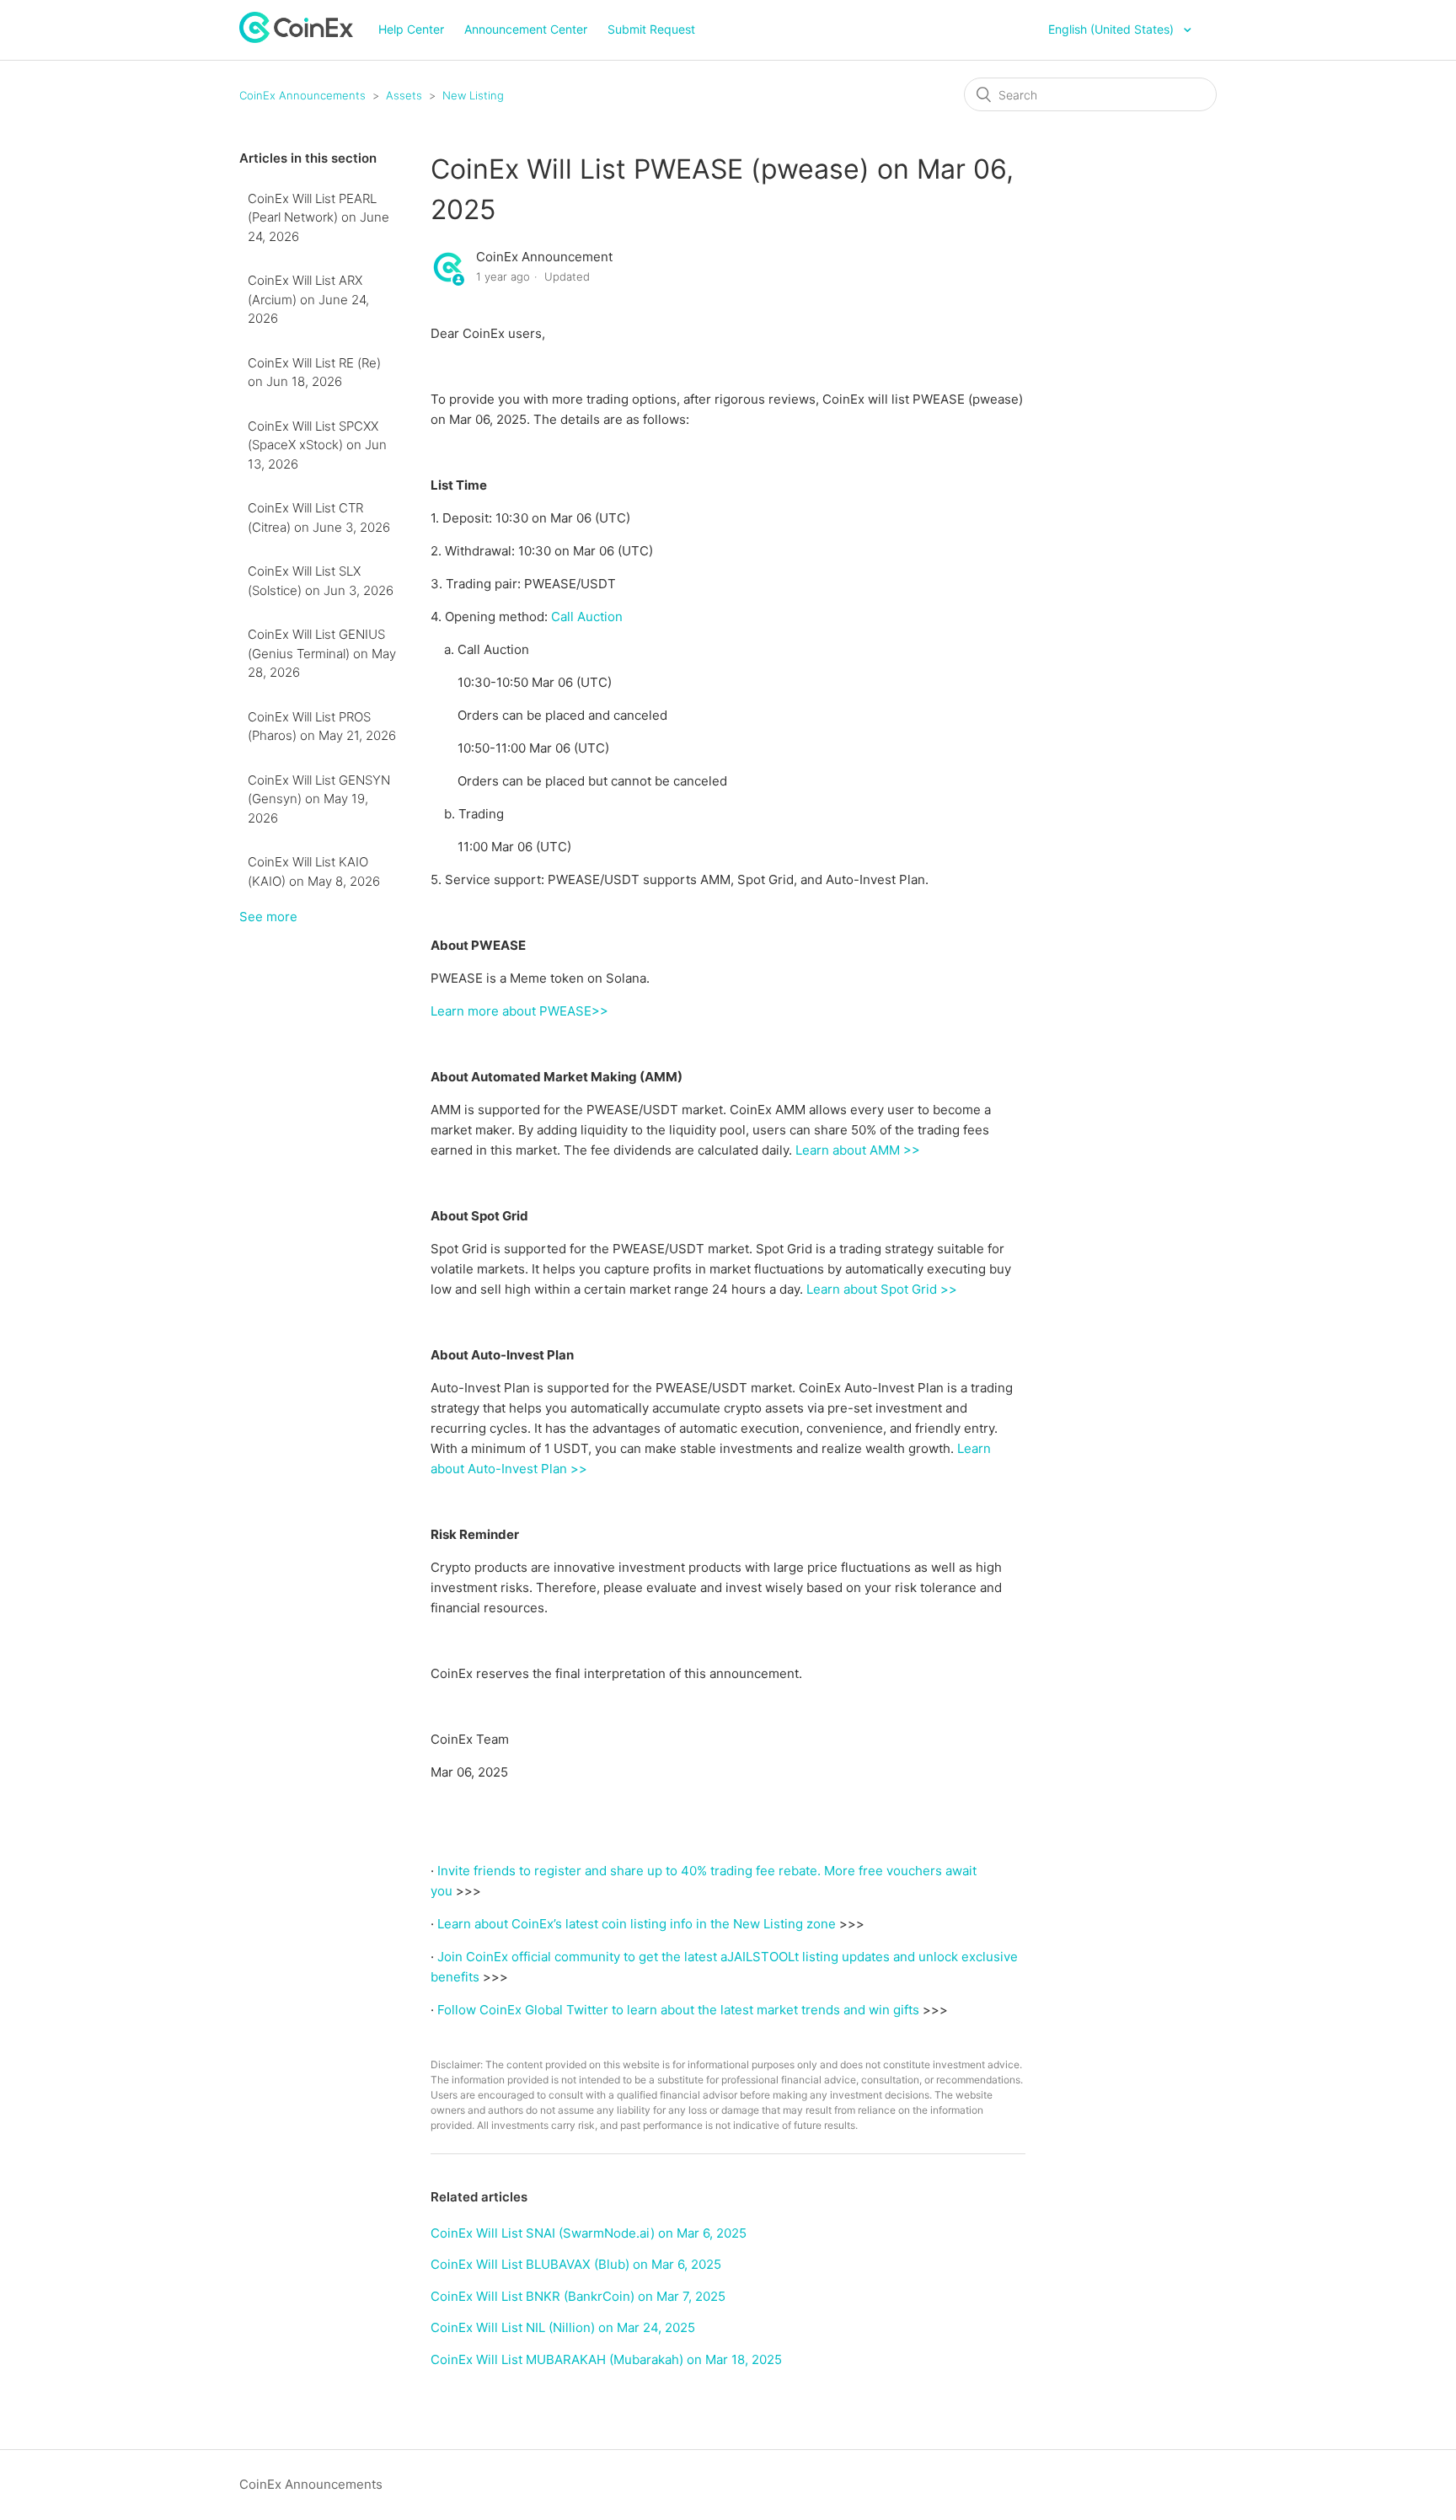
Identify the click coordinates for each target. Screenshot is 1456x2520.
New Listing (473, 95)
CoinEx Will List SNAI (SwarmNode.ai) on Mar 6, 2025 (589, 2233)
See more (268, 917)
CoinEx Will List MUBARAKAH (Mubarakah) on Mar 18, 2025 (606, 2359)
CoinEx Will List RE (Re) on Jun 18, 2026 (314, 373)
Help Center (411, 29)
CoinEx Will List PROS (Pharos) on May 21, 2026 (322, 727)
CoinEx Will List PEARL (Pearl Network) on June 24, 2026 (318, 217)
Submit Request (651, 29)
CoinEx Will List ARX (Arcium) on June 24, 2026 (308, 299)
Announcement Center (526, 29)
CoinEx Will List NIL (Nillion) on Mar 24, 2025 (563, 2327)
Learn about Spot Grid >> (882, 1289)
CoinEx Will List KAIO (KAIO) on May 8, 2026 (314, 871)
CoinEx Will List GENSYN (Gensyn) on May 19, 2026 (319, 799)
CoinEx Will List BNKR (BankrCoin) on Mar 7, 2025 (578, 2296)
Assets (404, 95)
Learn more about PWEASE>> (519, 1011)
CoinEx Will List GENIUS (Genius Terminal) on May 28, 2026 (322, 653)
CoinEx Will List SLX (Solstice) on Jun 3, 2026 (321, 581)
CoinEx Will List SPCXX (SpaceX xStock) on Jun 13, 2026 (317, 445)
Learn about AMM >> (858, 1150)
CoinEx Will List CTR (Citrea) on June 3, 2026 (319, 517)
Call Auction (587, 617)
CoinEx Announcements (302, 95)
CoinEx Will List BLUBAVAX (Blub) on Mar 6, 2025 (576, 2264)
